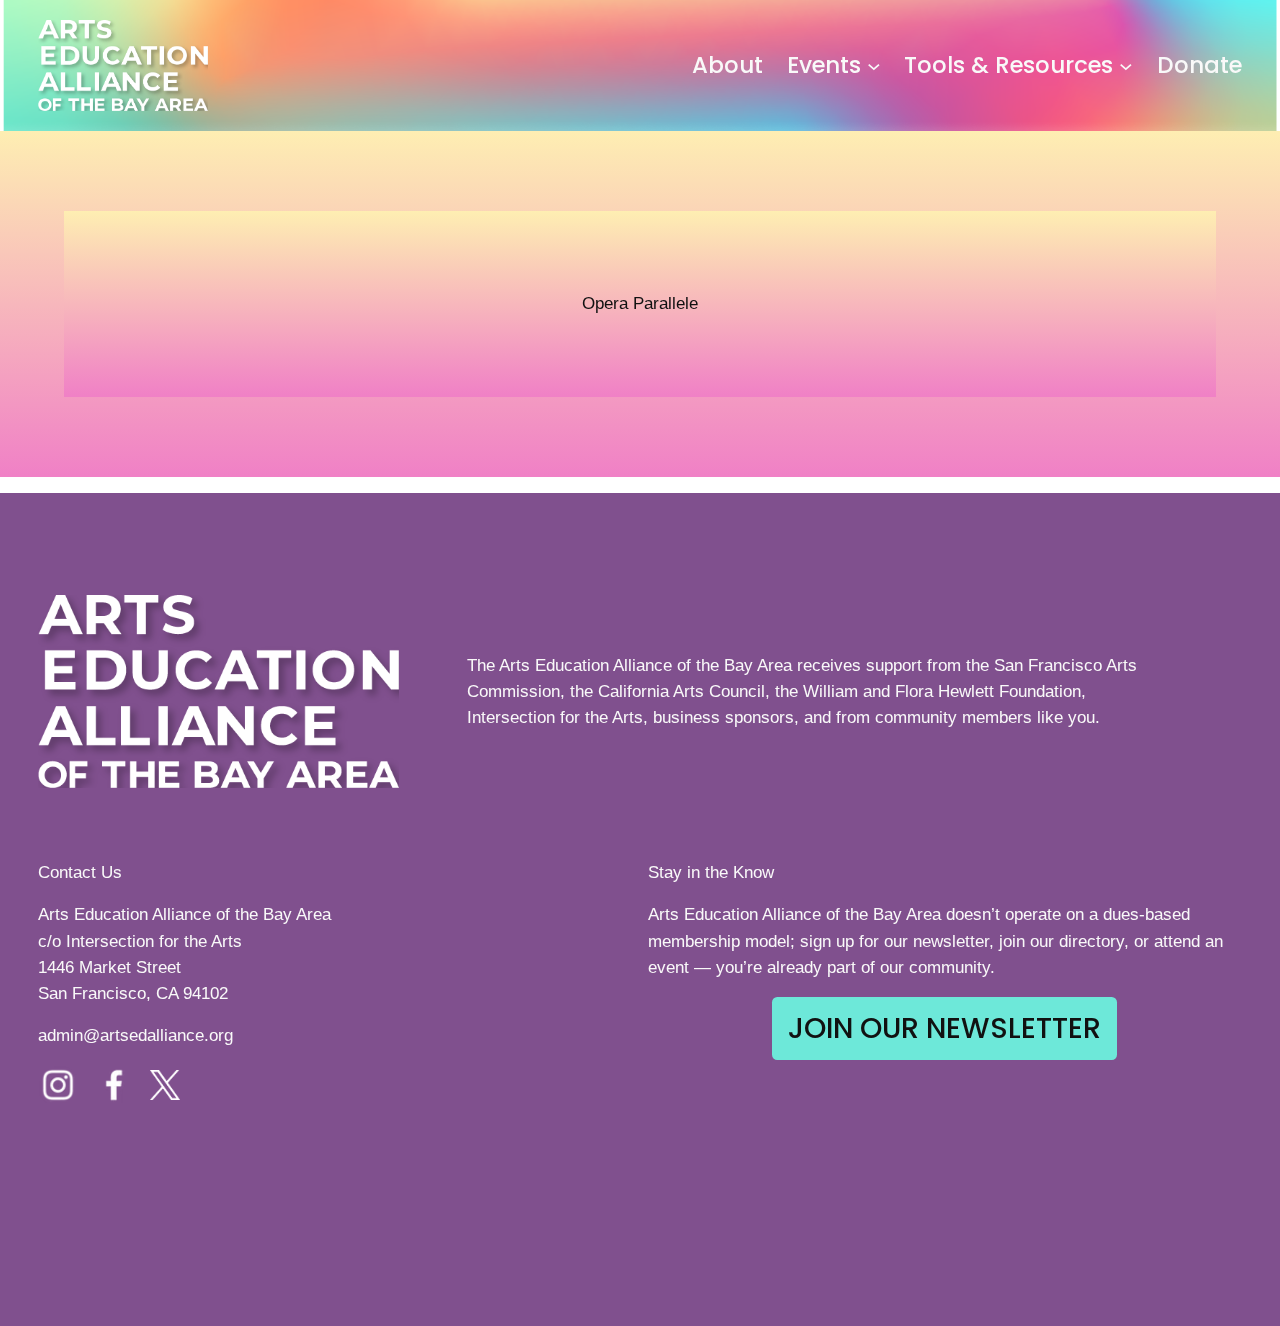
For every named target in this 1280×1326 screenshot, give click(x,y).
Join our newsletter (944, 1028)
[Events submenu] (874, 66)
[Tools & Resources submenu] (1126, 66)
